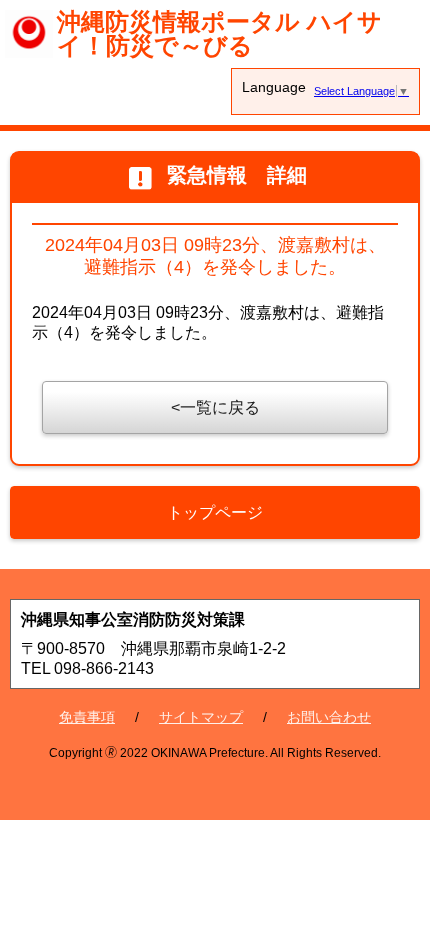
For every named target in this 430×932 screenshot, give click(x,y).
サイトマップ (201, 717)
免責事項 (87, 717)
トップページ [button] (215, 512)
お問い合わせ (329, 717)
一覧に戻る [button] (220, 407)
